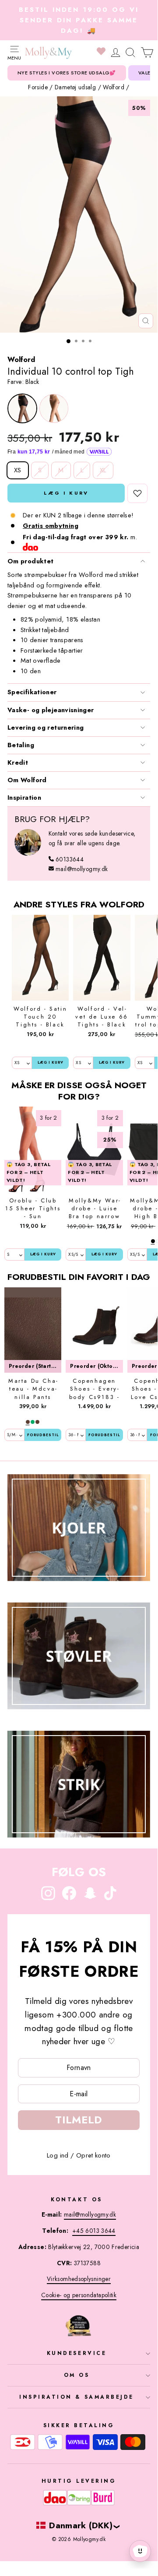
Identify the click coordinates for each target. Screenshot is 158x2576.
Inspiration (24, 798)
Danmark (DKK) (81, 2525)
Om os (77, 2375)
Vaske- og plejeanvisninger (51, 710)
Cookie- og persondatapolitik (79, 2295)
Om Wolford (27, 780)
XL (103, 470)
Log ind (58, 2155)
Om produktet (30, 561)
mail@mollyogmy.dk (82, 869)
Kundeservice (77, 2353)
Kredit (18, 763)
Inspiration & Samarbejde (77, 2397)
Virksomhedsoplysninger (79, 2279)
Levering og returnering (46, 727)
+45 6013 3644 (94, 2231)
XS (18, 470)
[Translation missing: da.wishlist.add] (137, 493)
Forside (38, 87)
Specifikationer (32, 692)
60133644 (70, 859)
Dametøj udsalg (75, 87)
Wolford (114, 87)
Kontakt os (76, 2199)
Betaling (21, 745)
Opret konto (93, 2155)
